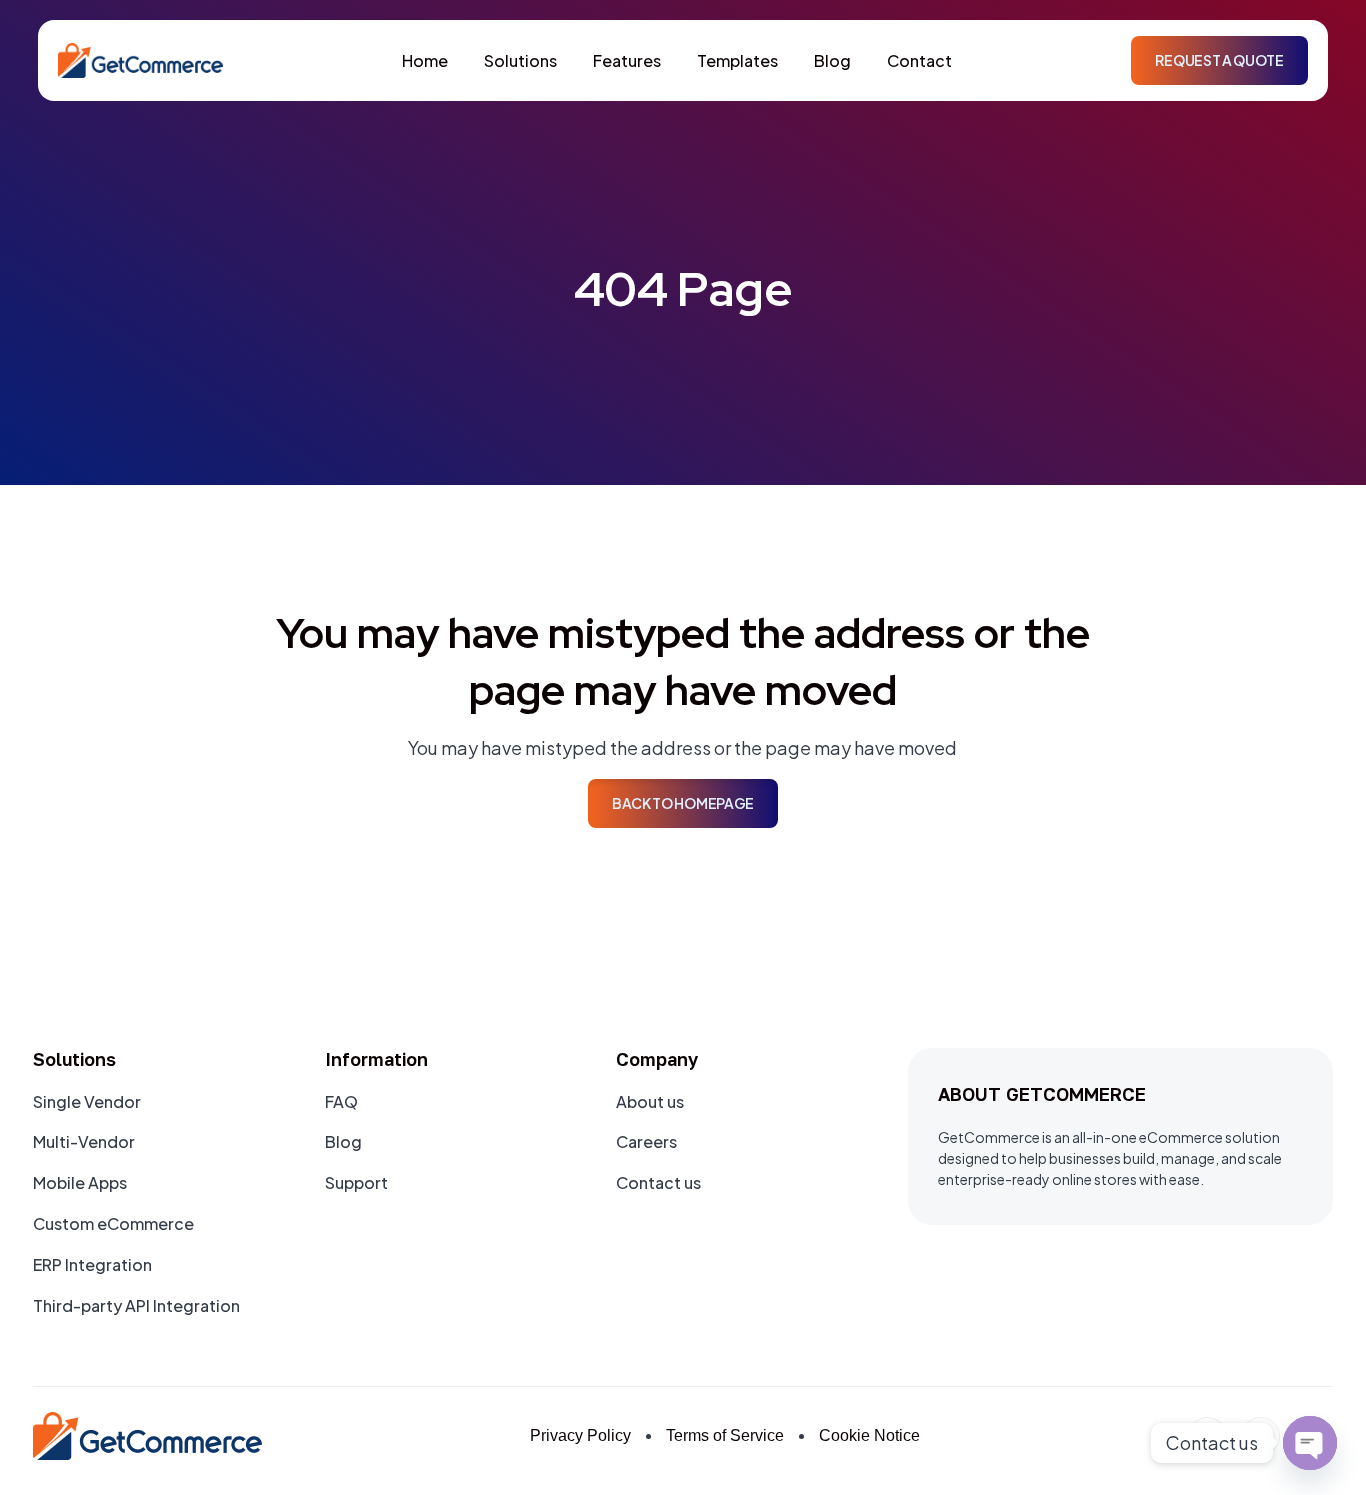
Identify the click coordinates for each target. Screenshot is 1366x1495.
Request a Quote (1219, 60)
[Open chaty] (1310, 1443)
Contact (919, 60)
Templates (737, 60)
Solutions (520, 60)
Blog (832, 60)
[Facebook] (1260, 1436)
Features (627, 60)
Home (425, 60)
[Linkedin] (1207, 1436)
